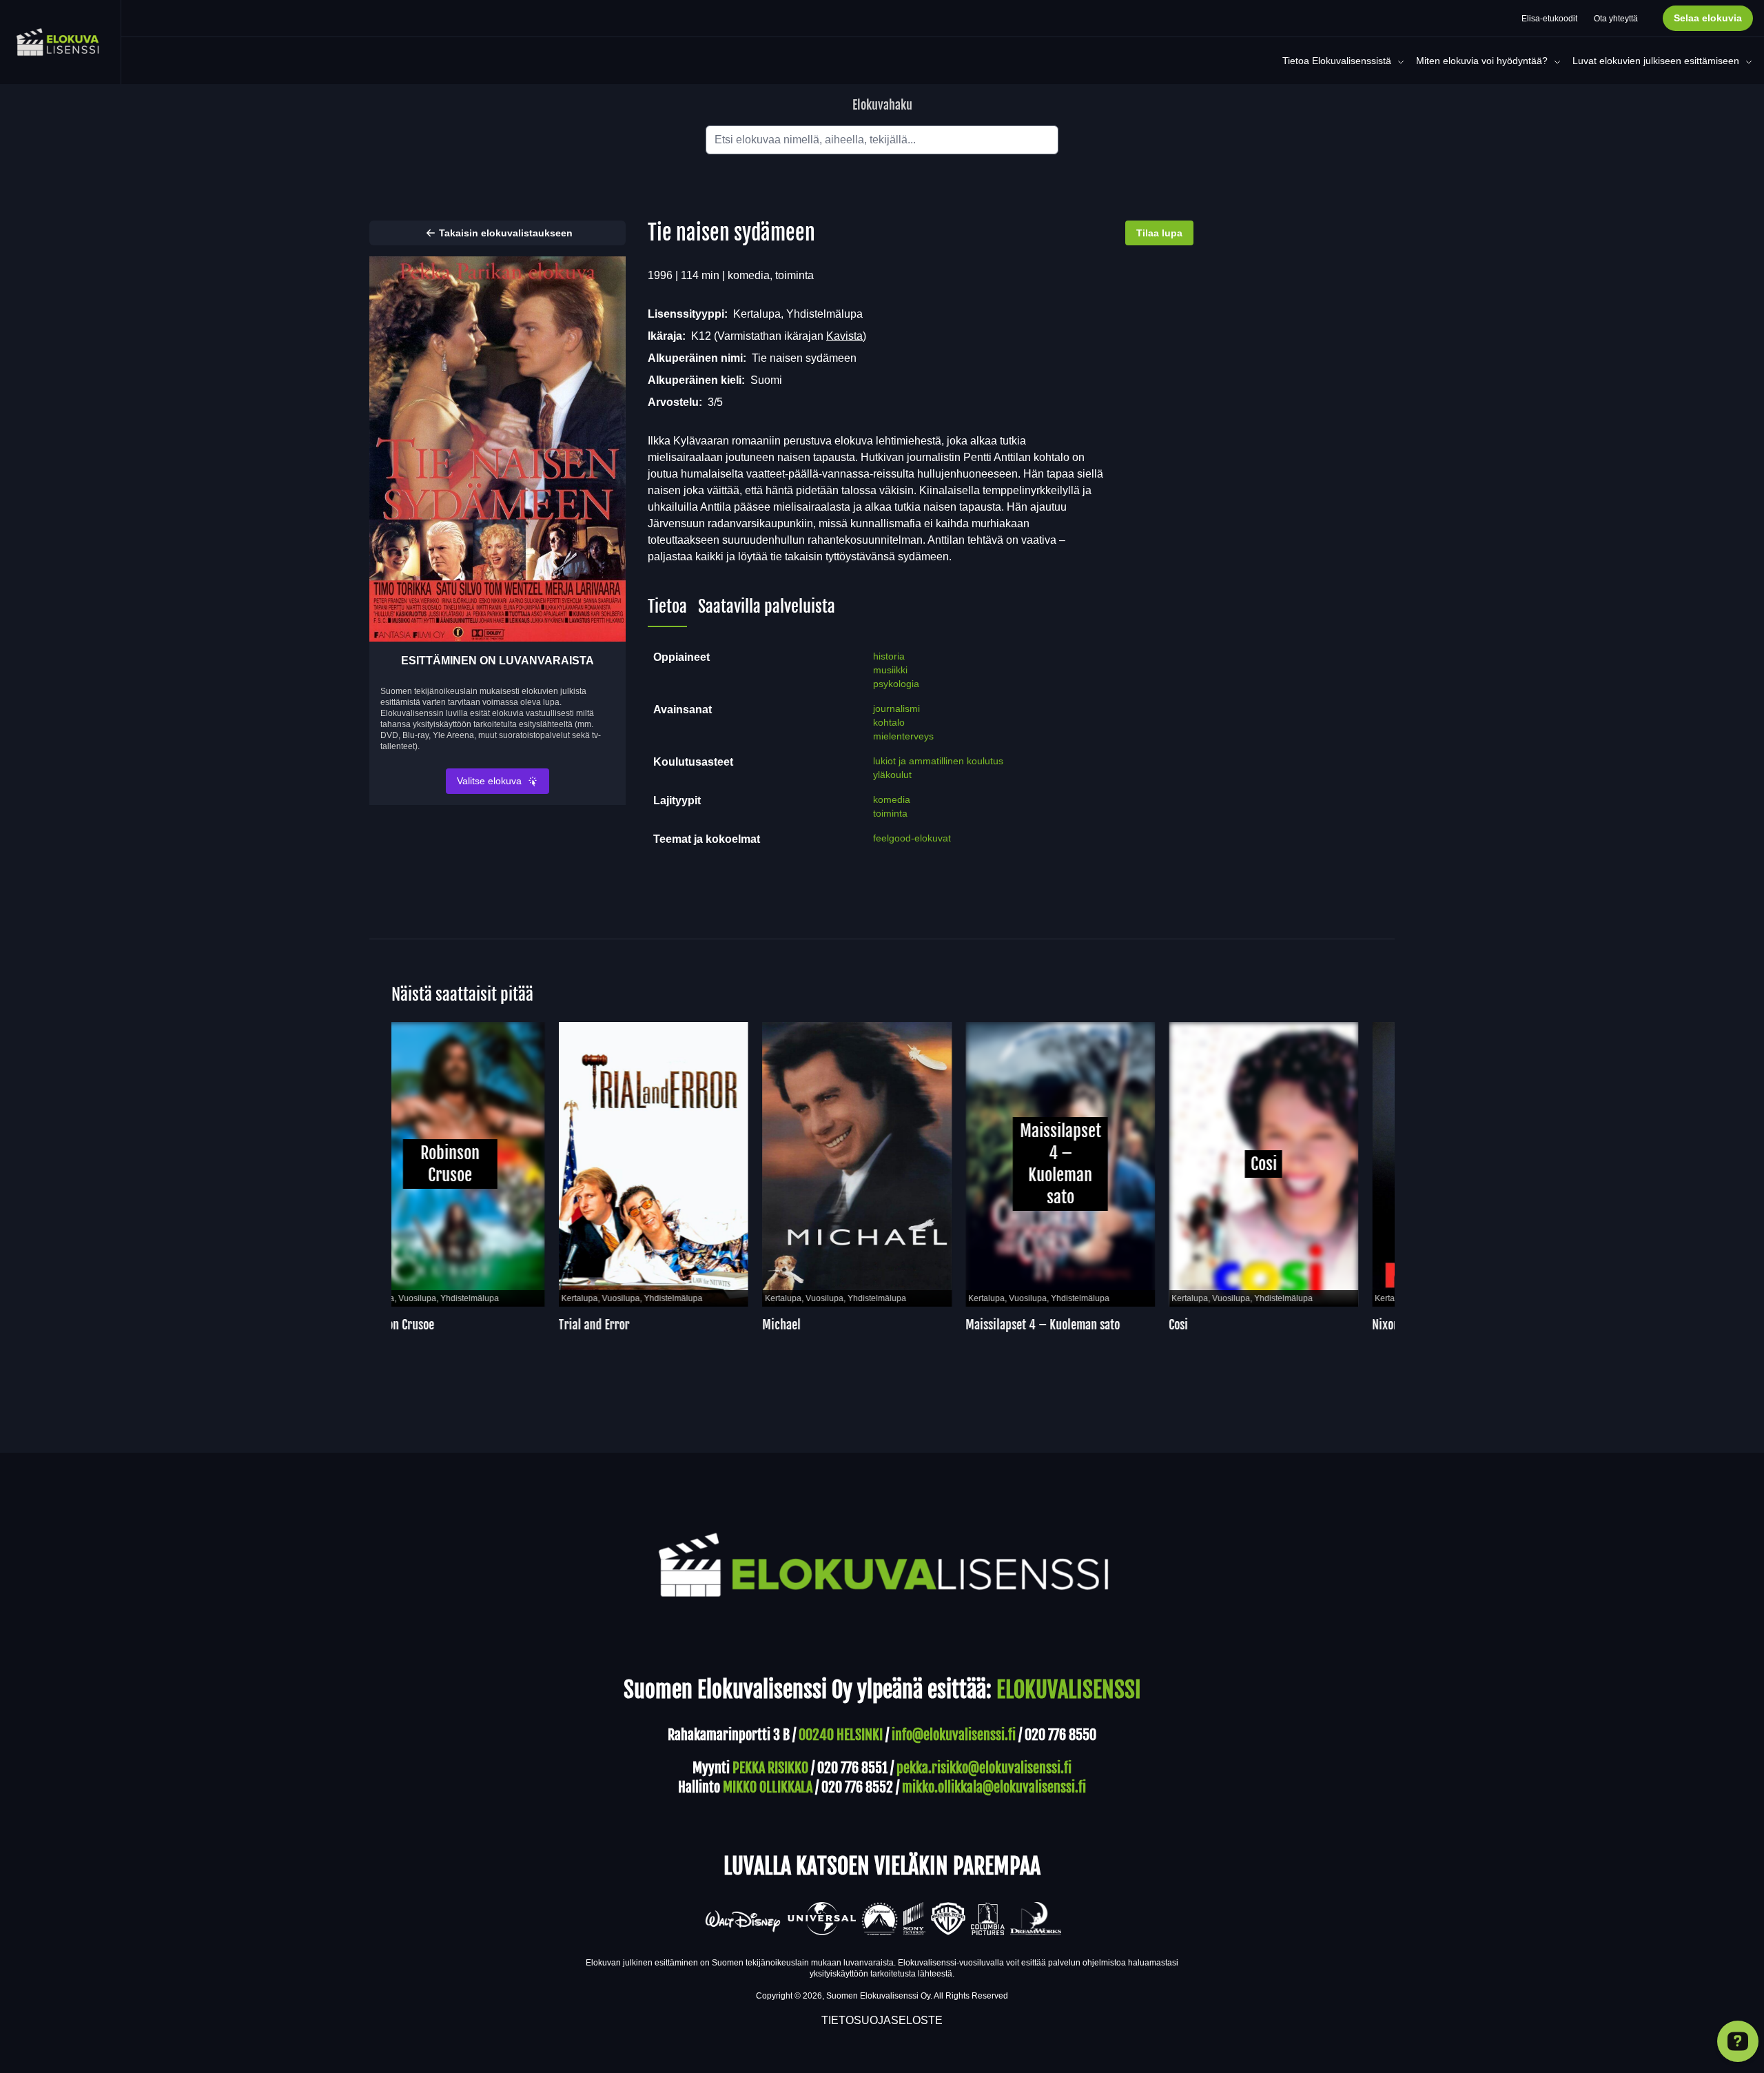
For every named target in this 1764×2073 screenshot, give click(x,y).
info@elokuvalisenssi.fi (954, 1735)
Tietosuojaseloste (882, 2020)
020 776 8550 (1060, 1735)
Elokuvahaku (882, 105)
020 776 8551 (852, 1768)
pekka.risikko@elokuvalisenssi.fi (984, 1768)
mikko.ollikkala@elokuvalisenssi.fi (994, 1787)
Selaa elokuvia (1708, 18)
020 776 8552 (857, 1787)
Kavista (844, 336)
